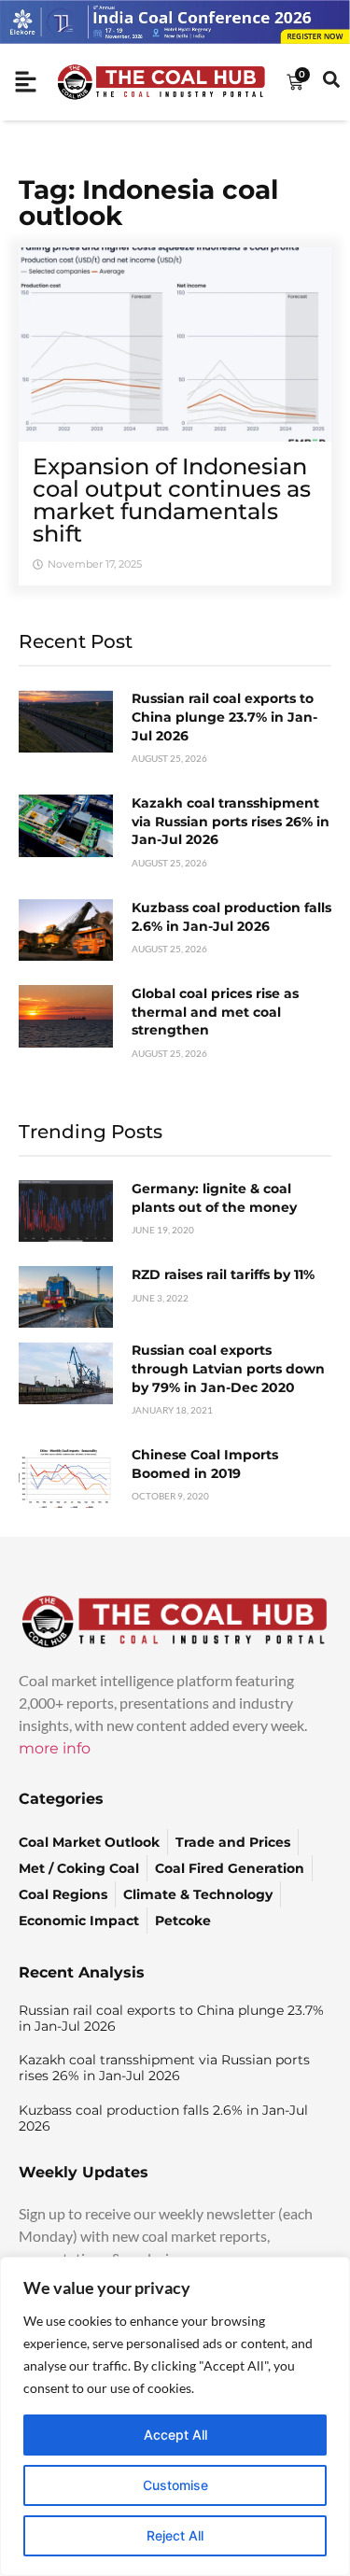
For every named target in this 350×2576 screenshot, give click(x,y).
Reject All (175, 2535)
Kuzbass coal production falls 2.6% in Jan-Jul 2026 (231, 917)
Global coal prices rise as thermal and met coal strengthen (215, 1012)
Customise (175, 2485)
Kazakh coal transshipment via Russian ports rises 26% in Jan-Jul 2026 (231, 821)
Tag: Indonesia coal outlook (148, 203)
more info (55, 1748)
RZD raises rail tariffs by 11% (223, 1274)
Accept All (175, 2435)
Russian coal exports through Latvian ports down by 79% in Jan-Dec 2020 (228, 1368)
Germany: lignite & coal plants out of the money (214, 1198)
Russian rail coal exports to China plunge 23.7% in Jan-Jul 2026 (224, 717)
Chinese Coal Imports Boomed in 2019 (205, 1464)
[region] (175, 2416)
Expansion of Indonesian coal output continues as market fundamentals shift (172, 500)
